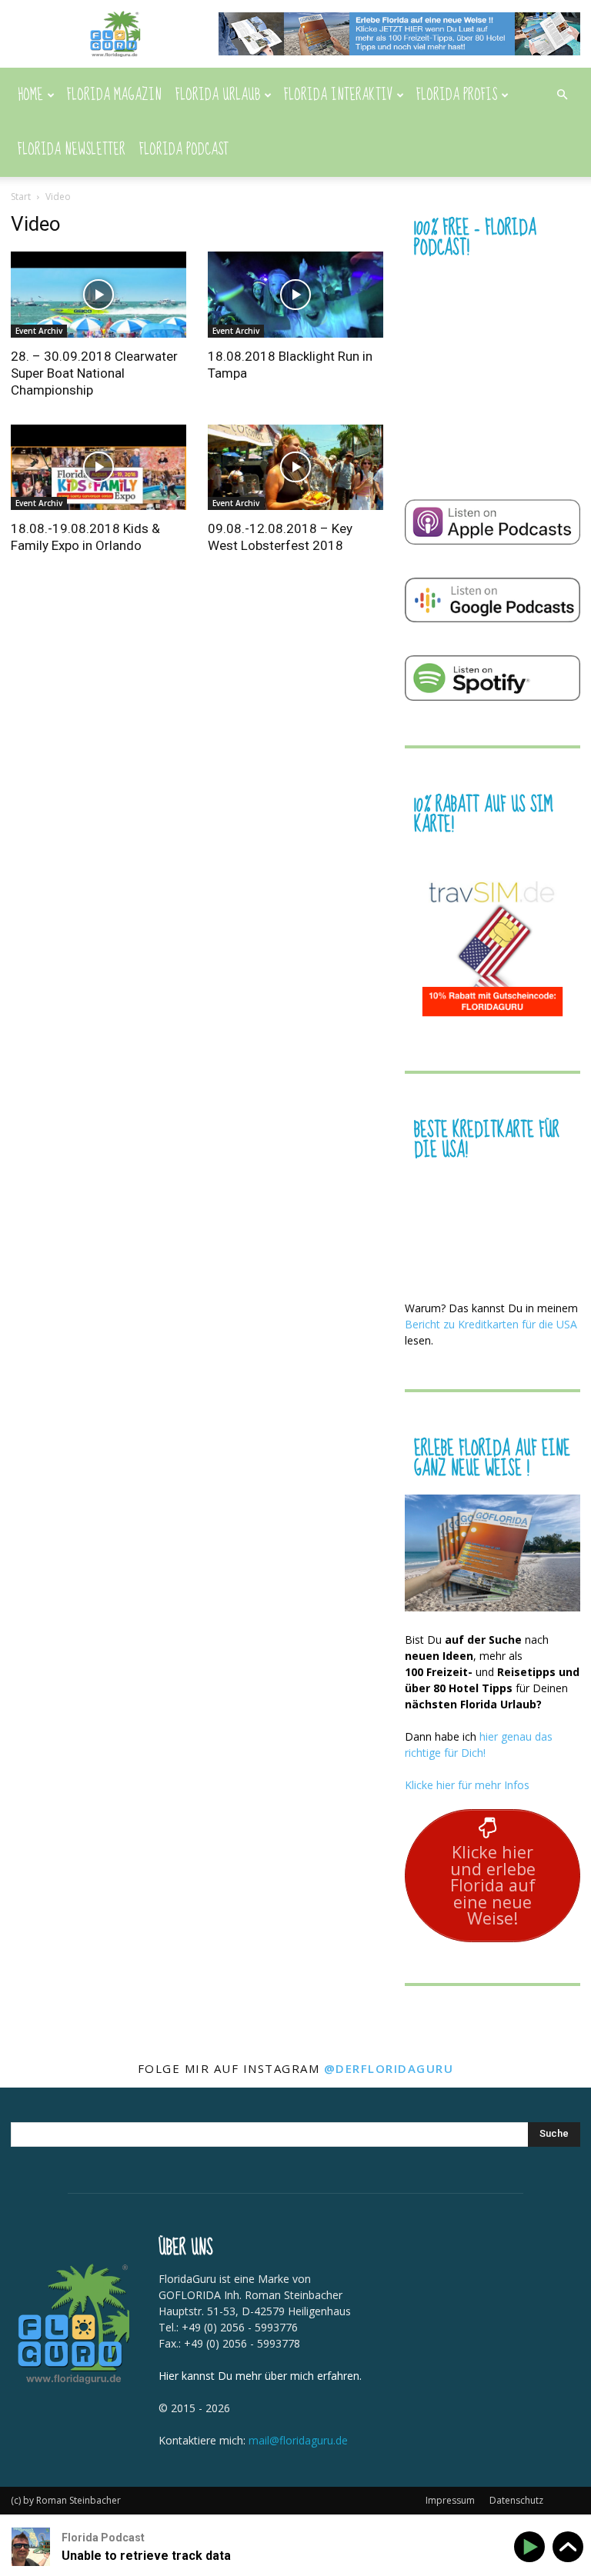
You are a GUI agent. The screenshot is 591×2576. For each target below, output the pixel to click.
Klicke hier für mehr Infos (467, 1785)
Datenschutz (516, 2500)
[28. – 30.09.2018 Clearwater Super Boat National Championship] (98, 295)
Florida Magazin (114, 95)
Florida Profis (457, 95)
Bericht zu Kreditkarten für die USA (491, 1324)
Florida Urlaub (218, 95)
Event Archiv (39, 331)
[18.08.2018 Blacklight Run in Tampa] (295, 295)
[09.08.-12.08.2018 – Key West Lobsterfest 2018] (295, 468)
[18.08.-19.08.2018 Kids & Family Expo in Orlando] (98, 468)
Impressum (450, 2500)
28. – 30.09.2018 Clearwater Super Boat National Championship (94, 373)
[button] (562, 95)
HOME (30, 95)
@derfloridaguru (389, 2068)
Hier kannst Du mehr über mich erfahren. (260, 2376)
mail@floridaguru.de (298, 2440)
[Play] (532, 2547)
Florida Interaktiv (338, 95)
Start (21, 197)
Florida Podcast (184, 150)
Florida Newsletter (72, 150)
